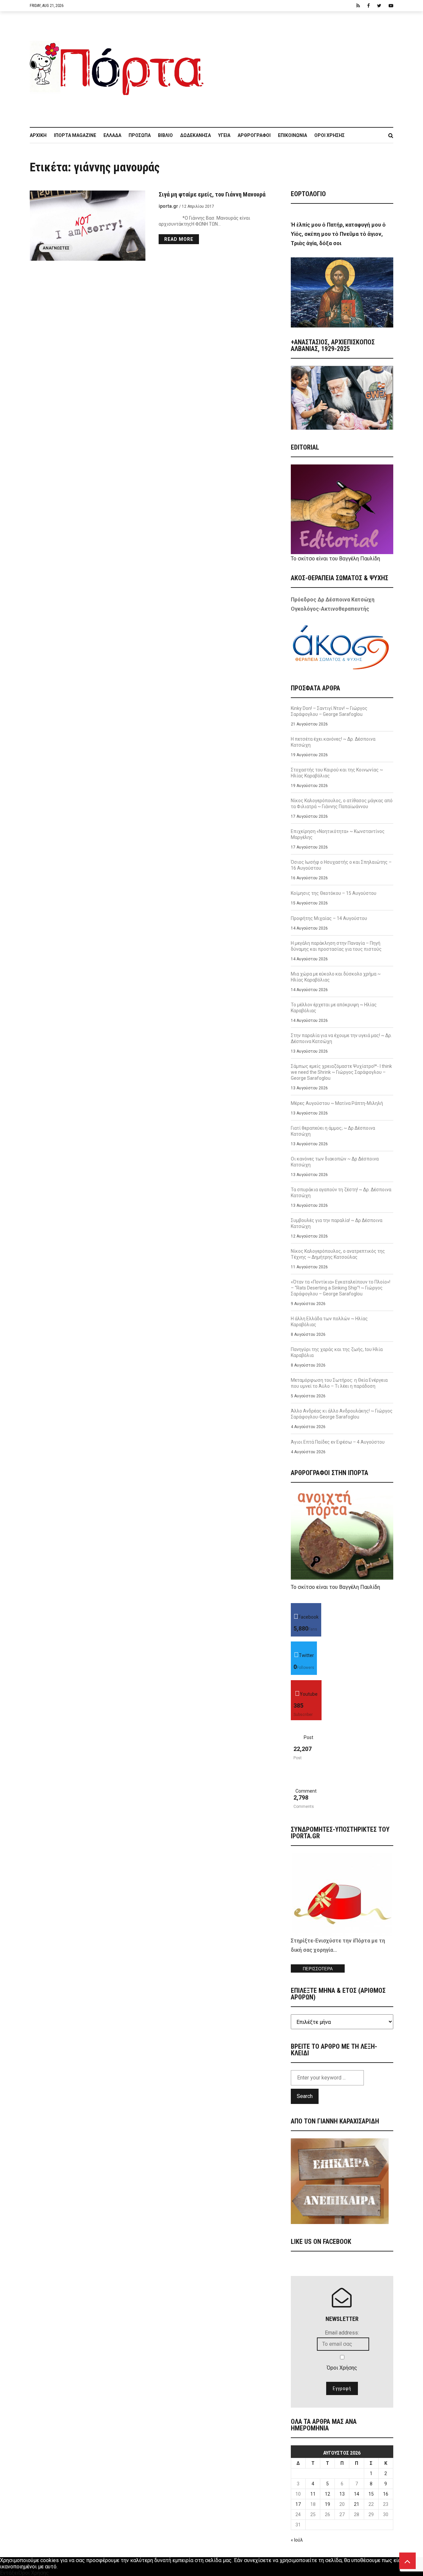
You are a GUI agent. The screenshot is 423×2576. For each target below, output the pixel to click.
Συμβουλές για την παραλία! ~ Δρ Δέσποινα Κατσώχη (337, 1223)
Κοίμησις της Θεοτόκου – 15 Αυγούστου (334, 893)
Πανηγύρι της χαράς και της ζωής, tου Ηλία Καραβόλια (337, 1352)
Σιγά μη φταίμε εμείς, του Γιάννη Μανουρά (212, 194)
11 (313, 2494)
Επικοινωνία (292, 135)
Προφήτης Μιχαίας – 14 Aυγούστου (329, 918)
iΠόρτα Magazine (75, 135)
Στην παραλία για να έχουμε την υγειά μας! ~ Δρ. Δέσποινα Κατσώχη (341, 1038)
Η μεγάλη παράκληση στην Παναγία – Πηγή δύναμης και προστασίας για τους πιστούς (336, 946)
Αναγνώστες (56, 248)
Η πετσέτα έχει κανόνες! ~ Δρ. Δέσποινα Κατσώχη (333, 742)
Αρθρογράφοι (254, 135)
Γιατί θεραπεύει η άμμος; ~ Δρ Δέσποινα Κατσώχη (333, 1131)
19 (327, 2504)
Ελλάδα (112, 135)
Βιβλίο (165, 135)
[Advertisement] (302, 66)
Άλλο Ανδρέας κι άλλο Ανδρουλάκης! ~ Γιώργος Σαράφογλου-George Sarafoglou (342, 1414)
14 (357, 2494)
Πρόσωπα (140, 135)
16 (386, 2494)
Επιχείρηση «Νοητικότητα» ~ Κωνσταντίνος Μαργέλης (338, 834)
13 (342, 2494)
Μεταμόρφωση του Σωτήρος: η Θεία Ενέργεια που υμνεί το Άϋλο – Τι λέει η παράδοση (339, 1383)
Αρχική (38, 135)
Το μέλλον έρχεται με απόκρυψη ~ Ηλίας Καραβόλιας (334, 1008)
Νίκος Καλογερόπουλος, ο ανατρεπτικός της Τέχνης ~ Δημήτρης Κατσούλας (338, 1254)
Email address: (342, 2333)
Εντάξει (9, 2573)
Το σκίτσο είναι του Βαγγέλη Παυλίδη (335, 559)
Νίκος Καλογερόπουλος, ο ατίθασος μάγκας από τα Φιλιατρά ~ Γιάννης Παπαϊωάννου (342, 804)
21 (357, 2504)
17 (298, 2504)
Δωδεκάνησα (195, 135)
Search (305, 2096)
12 (327, 2494)
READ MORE (179, 239)
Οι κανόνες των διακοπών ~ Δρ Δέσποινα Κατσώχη (335, 1162)
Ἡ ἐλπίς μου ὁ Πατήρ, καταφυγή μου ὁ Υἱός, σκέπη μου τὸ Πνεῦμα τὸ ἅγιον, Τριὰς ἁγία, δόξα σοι (338, 234)
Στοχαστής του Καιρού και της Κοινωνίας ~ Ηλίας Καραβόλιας (337, 773)
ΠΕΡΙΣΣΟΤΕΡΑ (318, 1969)
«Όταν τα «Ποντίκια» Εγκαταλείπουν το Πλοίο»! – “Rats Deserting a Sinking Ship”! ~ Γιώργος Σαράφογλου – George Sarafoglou (341, 1288)
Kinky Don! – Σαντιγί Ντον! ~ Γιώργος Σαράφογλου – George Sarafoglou (329, 711)
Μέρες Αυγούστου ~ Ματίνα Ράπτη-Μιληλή (337, 1103)
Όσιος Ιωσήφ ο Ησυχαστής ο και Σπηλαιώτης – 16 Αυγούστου (341, 865)
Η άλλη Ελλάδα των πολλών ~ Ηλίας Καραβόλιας (329, 1322)
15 (371, 2494)
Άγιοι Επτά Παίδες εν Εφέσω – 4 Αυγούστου (338, 1442)
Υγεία (224, 135)
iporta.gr (168, 206)
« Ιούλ (297, 2540)
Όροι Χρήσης (329, 135)
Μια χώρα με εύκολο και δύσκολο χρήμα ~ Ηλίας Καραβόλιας (336, 977)
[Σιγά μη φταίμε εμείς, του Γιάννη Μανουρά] (88, 226)
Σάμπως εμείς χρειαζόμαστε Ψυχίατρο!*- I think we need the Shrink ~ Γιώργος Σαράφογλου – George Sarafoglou (341, 1072)
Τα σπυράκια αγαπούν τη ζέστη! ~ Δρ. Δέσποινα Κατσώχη (341, 1193)
